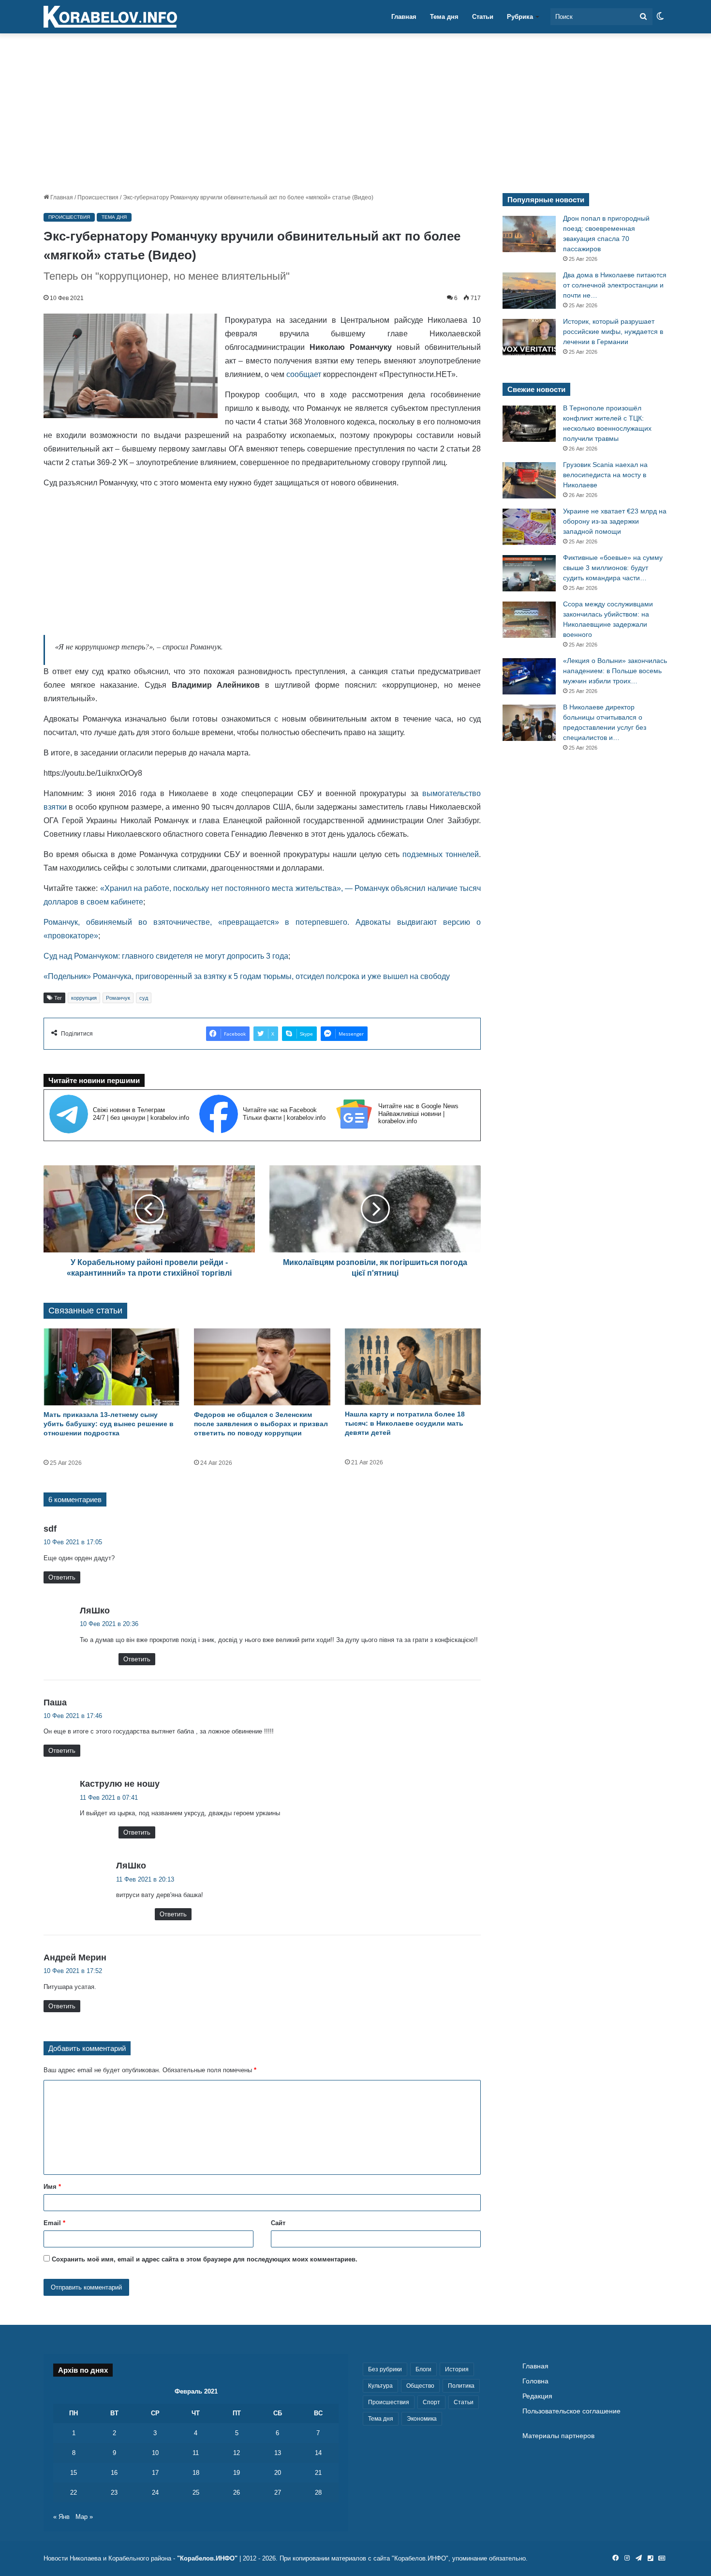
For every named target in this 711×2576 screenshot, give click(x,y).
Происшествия (98, 197)
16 (114, 2473)
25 (196, 2493)
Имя (52, 2187)
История (457, 2369)
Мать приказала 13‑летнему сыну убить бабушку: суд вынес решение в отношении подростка (109, 1424)
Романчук (118, 998)
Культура (380, 2386)
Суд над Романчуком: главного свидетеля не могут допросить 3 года (166, 956)
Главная (404, 17)
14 (318, 2453)
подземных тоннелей (441, 854)
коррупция (84, 998)
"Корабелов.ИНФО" (207, 2558)
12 (237, 2453)
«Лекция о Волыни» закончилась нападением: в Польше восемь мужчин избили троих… (615, 671)
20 (278, 2473)
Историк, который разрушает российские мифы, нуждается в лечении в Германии (613, 331)
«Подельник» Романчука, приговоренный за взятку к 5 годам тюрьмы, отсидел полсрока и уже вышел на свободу (247, 976)
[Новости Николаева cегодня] (110, 17)
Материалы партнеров (558, 2436)
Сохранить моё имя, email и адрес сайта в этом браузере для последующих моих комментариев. (205, 2259)
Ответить (62, 1577)
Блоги (423, 2369)
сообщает (304, 374)
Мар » (84, 2517)
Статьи (483, 17)
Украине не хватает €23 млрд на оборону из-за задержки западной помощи (615, 521)
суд (144, 998)
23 (114, 2493)
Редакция (537, 2396)
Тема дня (444, 17)
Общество (420, 2386)
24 (155, 2493)
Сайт (278, 2223)
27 (278, 2493)
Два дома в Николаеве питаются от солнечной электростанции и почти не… (615, 285)
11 (196, 2453)
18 (196, 2473)
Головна (535, 2381)
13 (278, 2453)
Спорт (431, 2402)
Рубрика (520, 17)
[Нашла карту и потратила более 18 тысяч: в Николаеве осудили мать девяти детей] (413, 1367)
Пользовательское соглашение (571, 2411)
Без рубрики (385, 2369)
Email (54, 2223)
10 (155, 2453)
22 (74, 2493)
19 (237, 2473)
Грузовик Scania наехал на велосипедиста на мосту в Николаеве (605, 475)
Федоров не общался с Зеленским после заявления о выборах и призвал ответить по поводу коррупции (261, 1424)
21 (318, 2473)
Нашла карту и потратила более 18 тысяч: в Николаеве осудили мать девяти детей (405, 1423)
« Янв (61, 2517)
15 (74, 2473)
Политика (461, 2386)
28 (318, 2493)
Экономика (422, 2419)
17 (155, 2473)
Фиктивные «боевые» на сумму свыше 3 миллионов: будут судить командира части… (613, 568)
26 (237, 2493)
